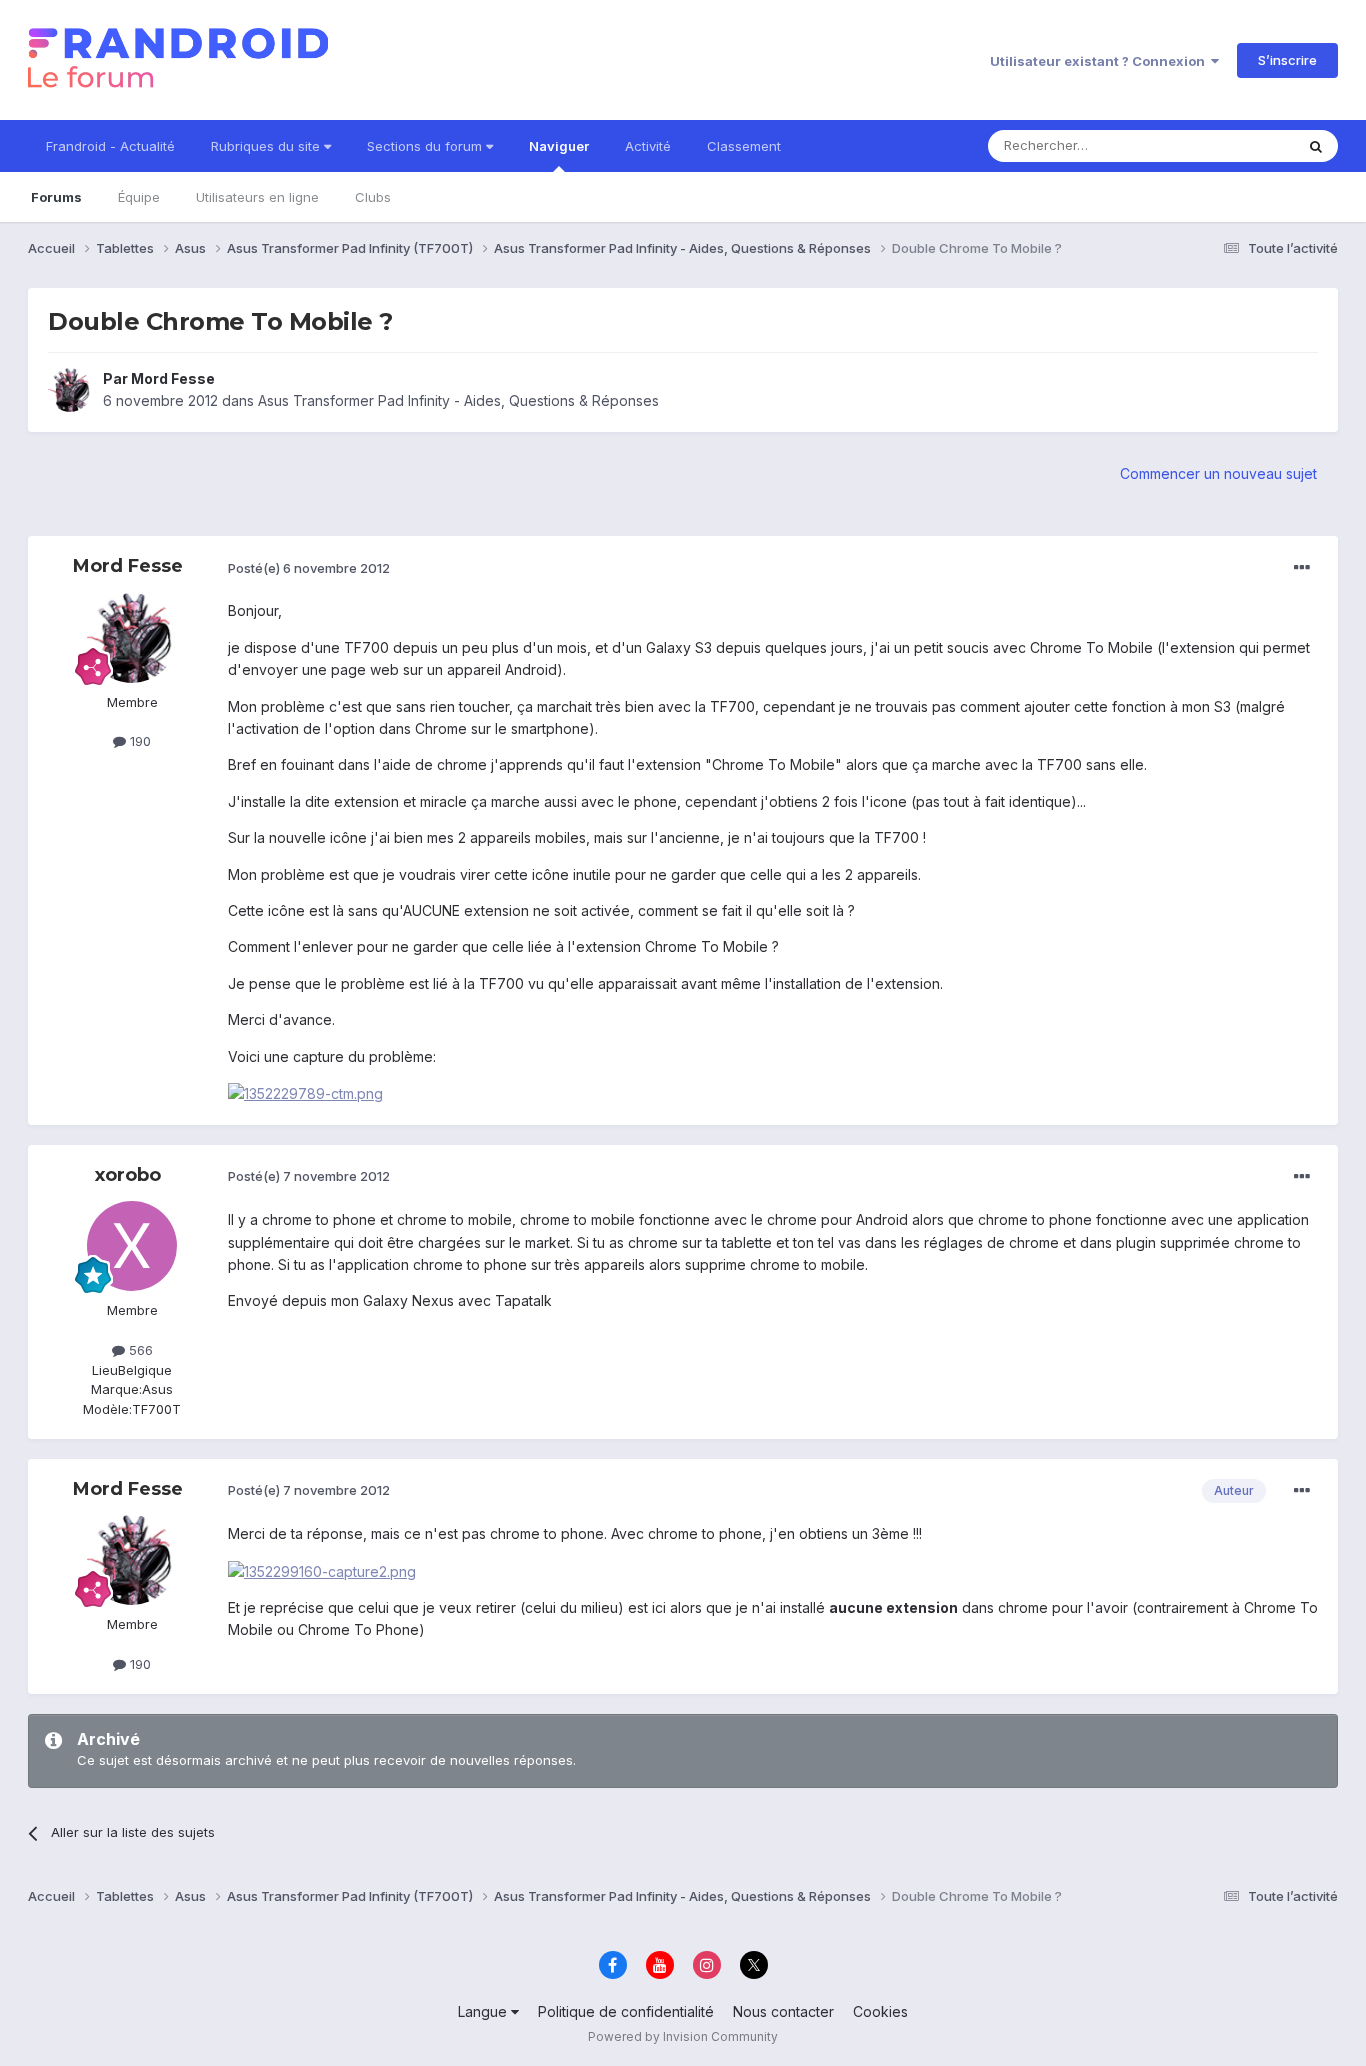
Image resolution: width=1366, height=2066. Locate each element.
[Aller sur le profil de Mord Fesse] (70, 390)
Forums (56, 197)
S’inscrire (1287, 60)
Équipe (139, 197)
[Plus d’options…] (1302, 568)
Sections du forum (426, 146)
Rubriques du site (267, 146)
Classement (744, 146)
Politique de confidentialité (626, 2011)
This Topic (1235, 145)
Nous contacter (783, 2011)
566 (139, 1350)
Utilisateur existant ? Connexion (1100, 61)
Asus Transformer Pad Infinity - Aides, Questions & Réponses (458, 400)
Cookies (880, 2011)
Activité (648, 146)
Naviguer (559, 146)
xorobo (128, 1175)
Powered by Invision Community (683, 2036)
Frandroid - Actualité (110, 146)
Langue (484, 2011)
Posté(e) (309, 568)
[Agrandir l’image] (305, 1092)
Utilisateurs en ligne (257, 197)
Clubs (373, 197)
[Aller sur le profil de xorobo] (132, 1246)
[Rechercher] (1316, 146)
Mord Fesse (173, 378)
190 (138, 741)
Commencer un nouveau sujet (1218, 473)
